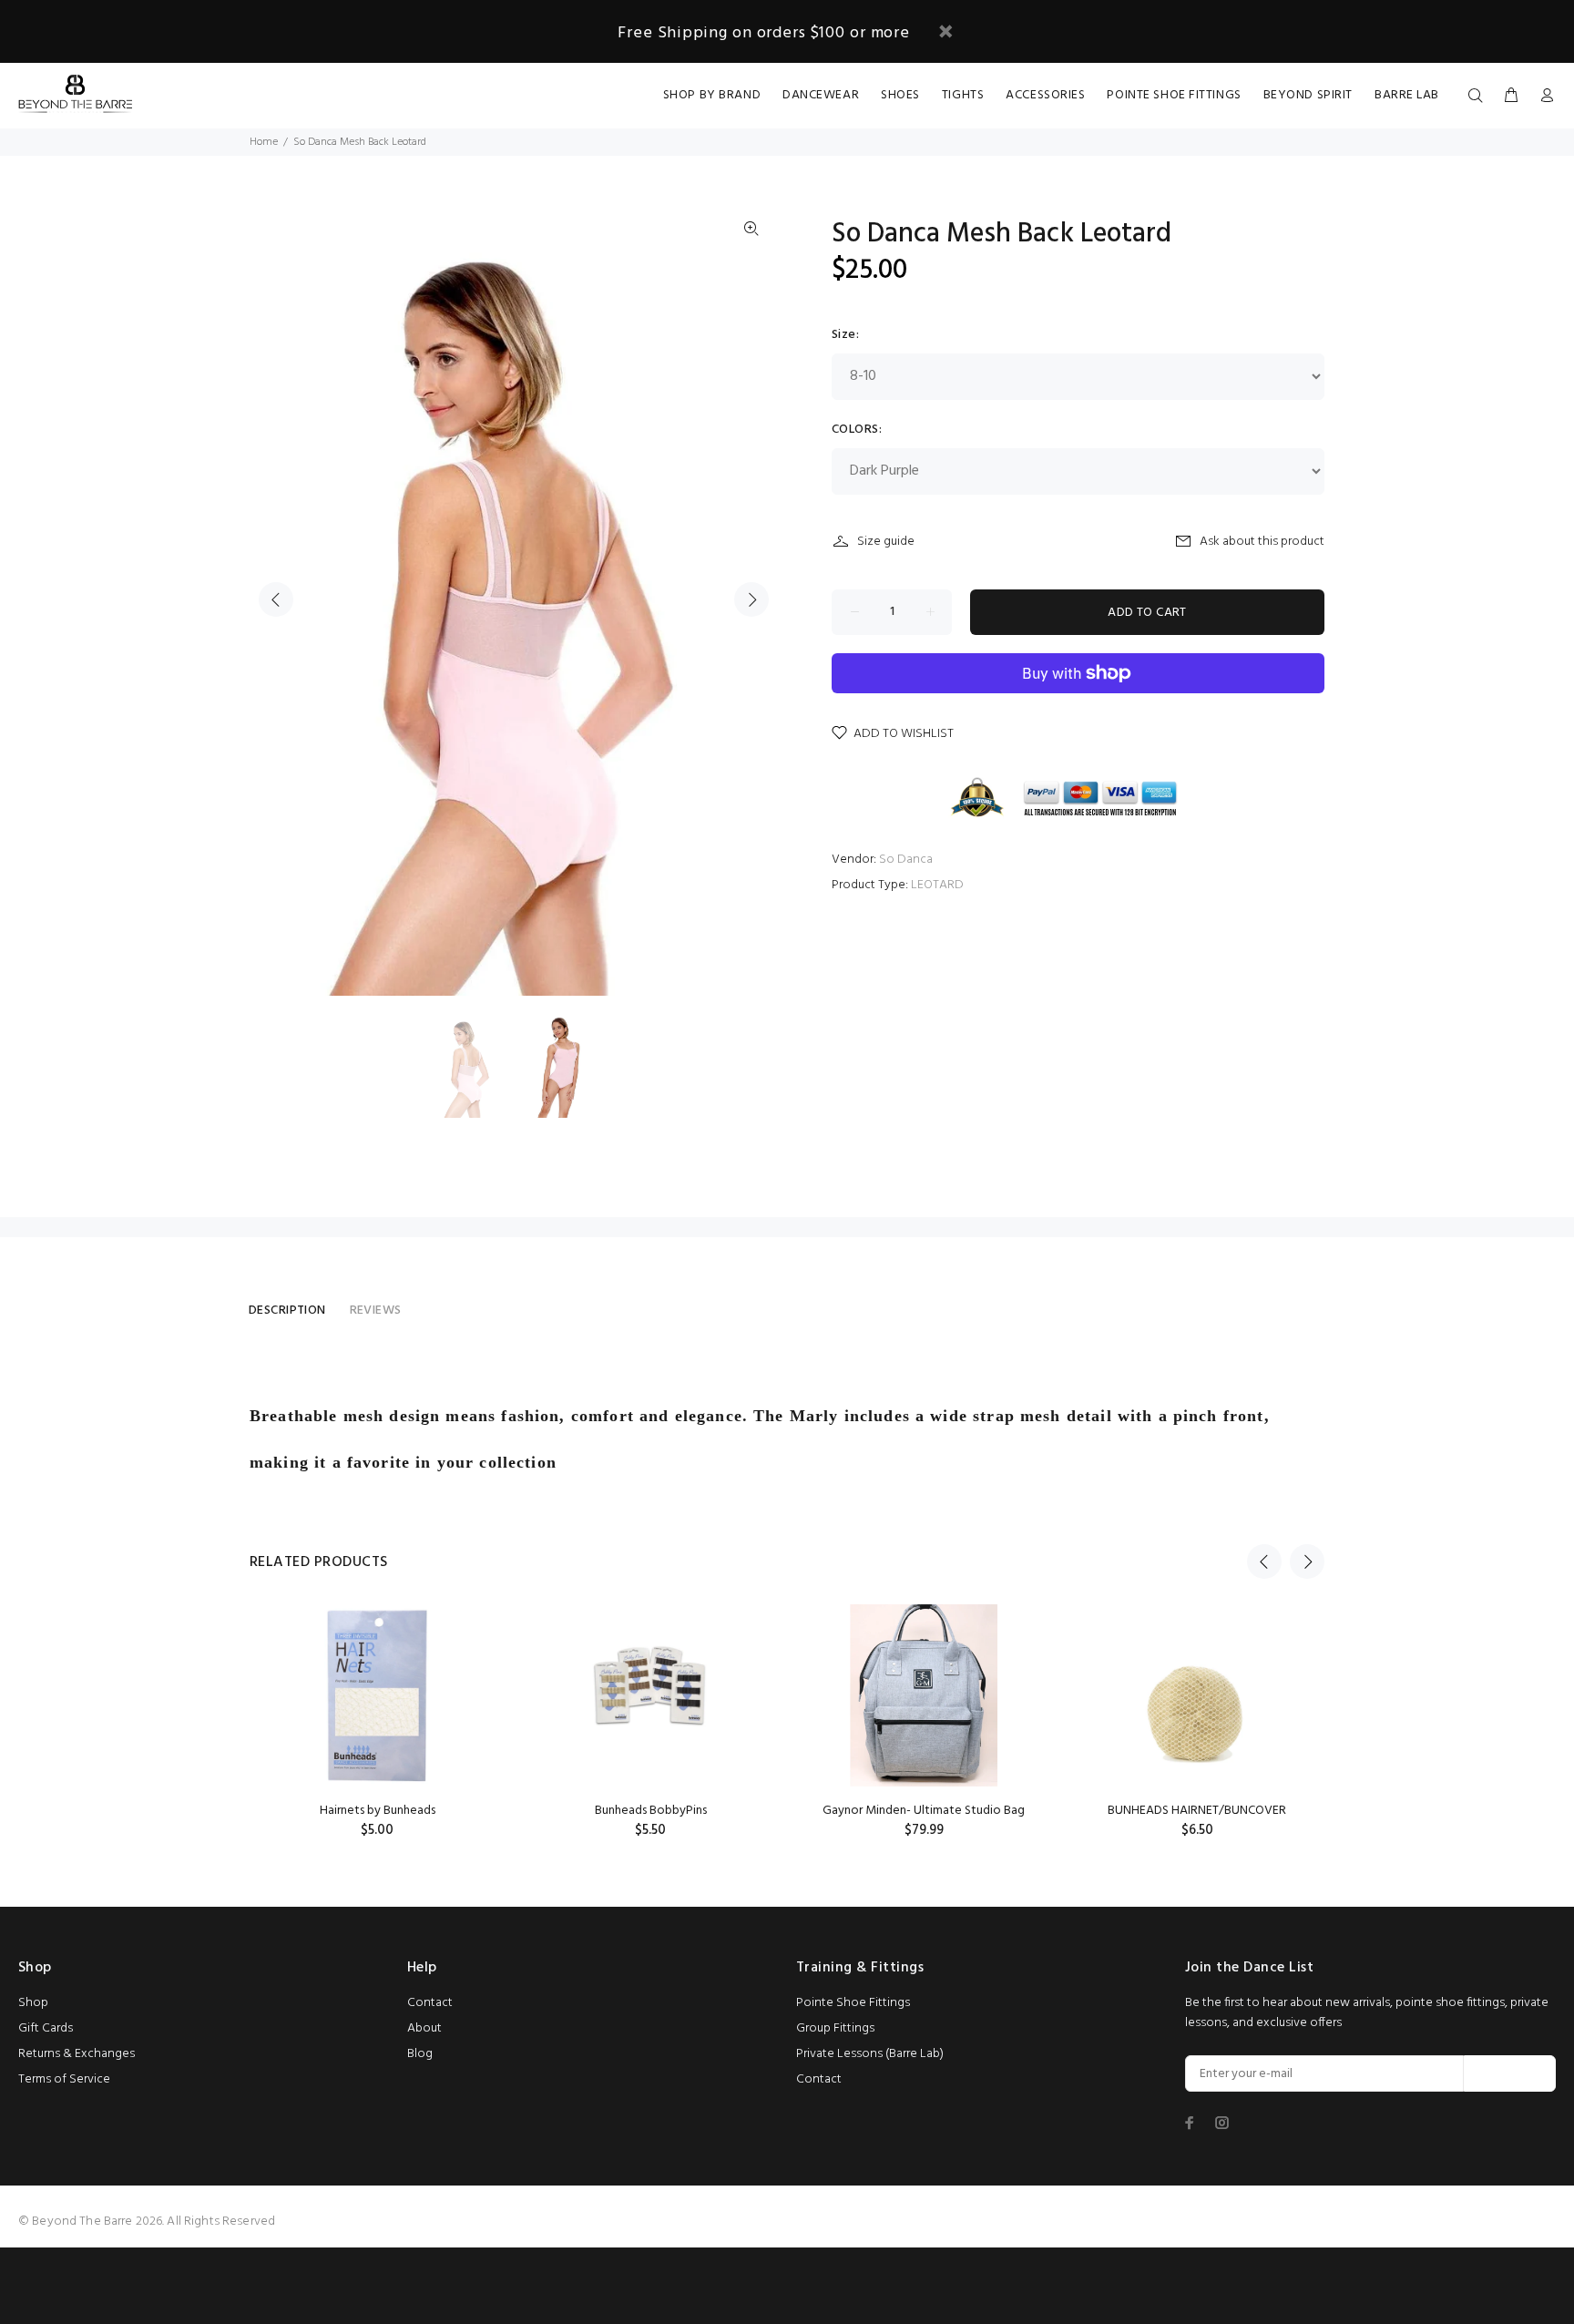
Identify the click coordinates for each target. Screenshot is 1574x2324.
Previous (276, 599)
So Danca (906, 860)
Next (751, 599)
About (424, 2028)
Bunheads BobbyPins (651, 1811)
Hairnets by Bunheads (378, 1811)
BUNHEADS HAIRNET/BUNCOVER (1197, 1811)
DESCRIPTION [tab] (287, 1310)
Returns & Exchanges (77, 2054)
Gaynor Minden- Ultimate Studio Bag (924, 1811)
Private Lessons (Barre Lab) (870, 2054)
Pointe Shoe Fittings (853, 2003)
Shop (33, 2003)
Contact (430, 2003)
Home (264, 142)
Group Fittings (835, 2028)
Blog (420, 2054)
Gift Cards (46, 2028)
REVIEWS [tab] (376, 1310)
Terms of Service (64, 2079)
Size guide (886, 542)
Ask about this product (1262, 542)
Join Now (1510, 2074)
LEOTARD (937, 885)
